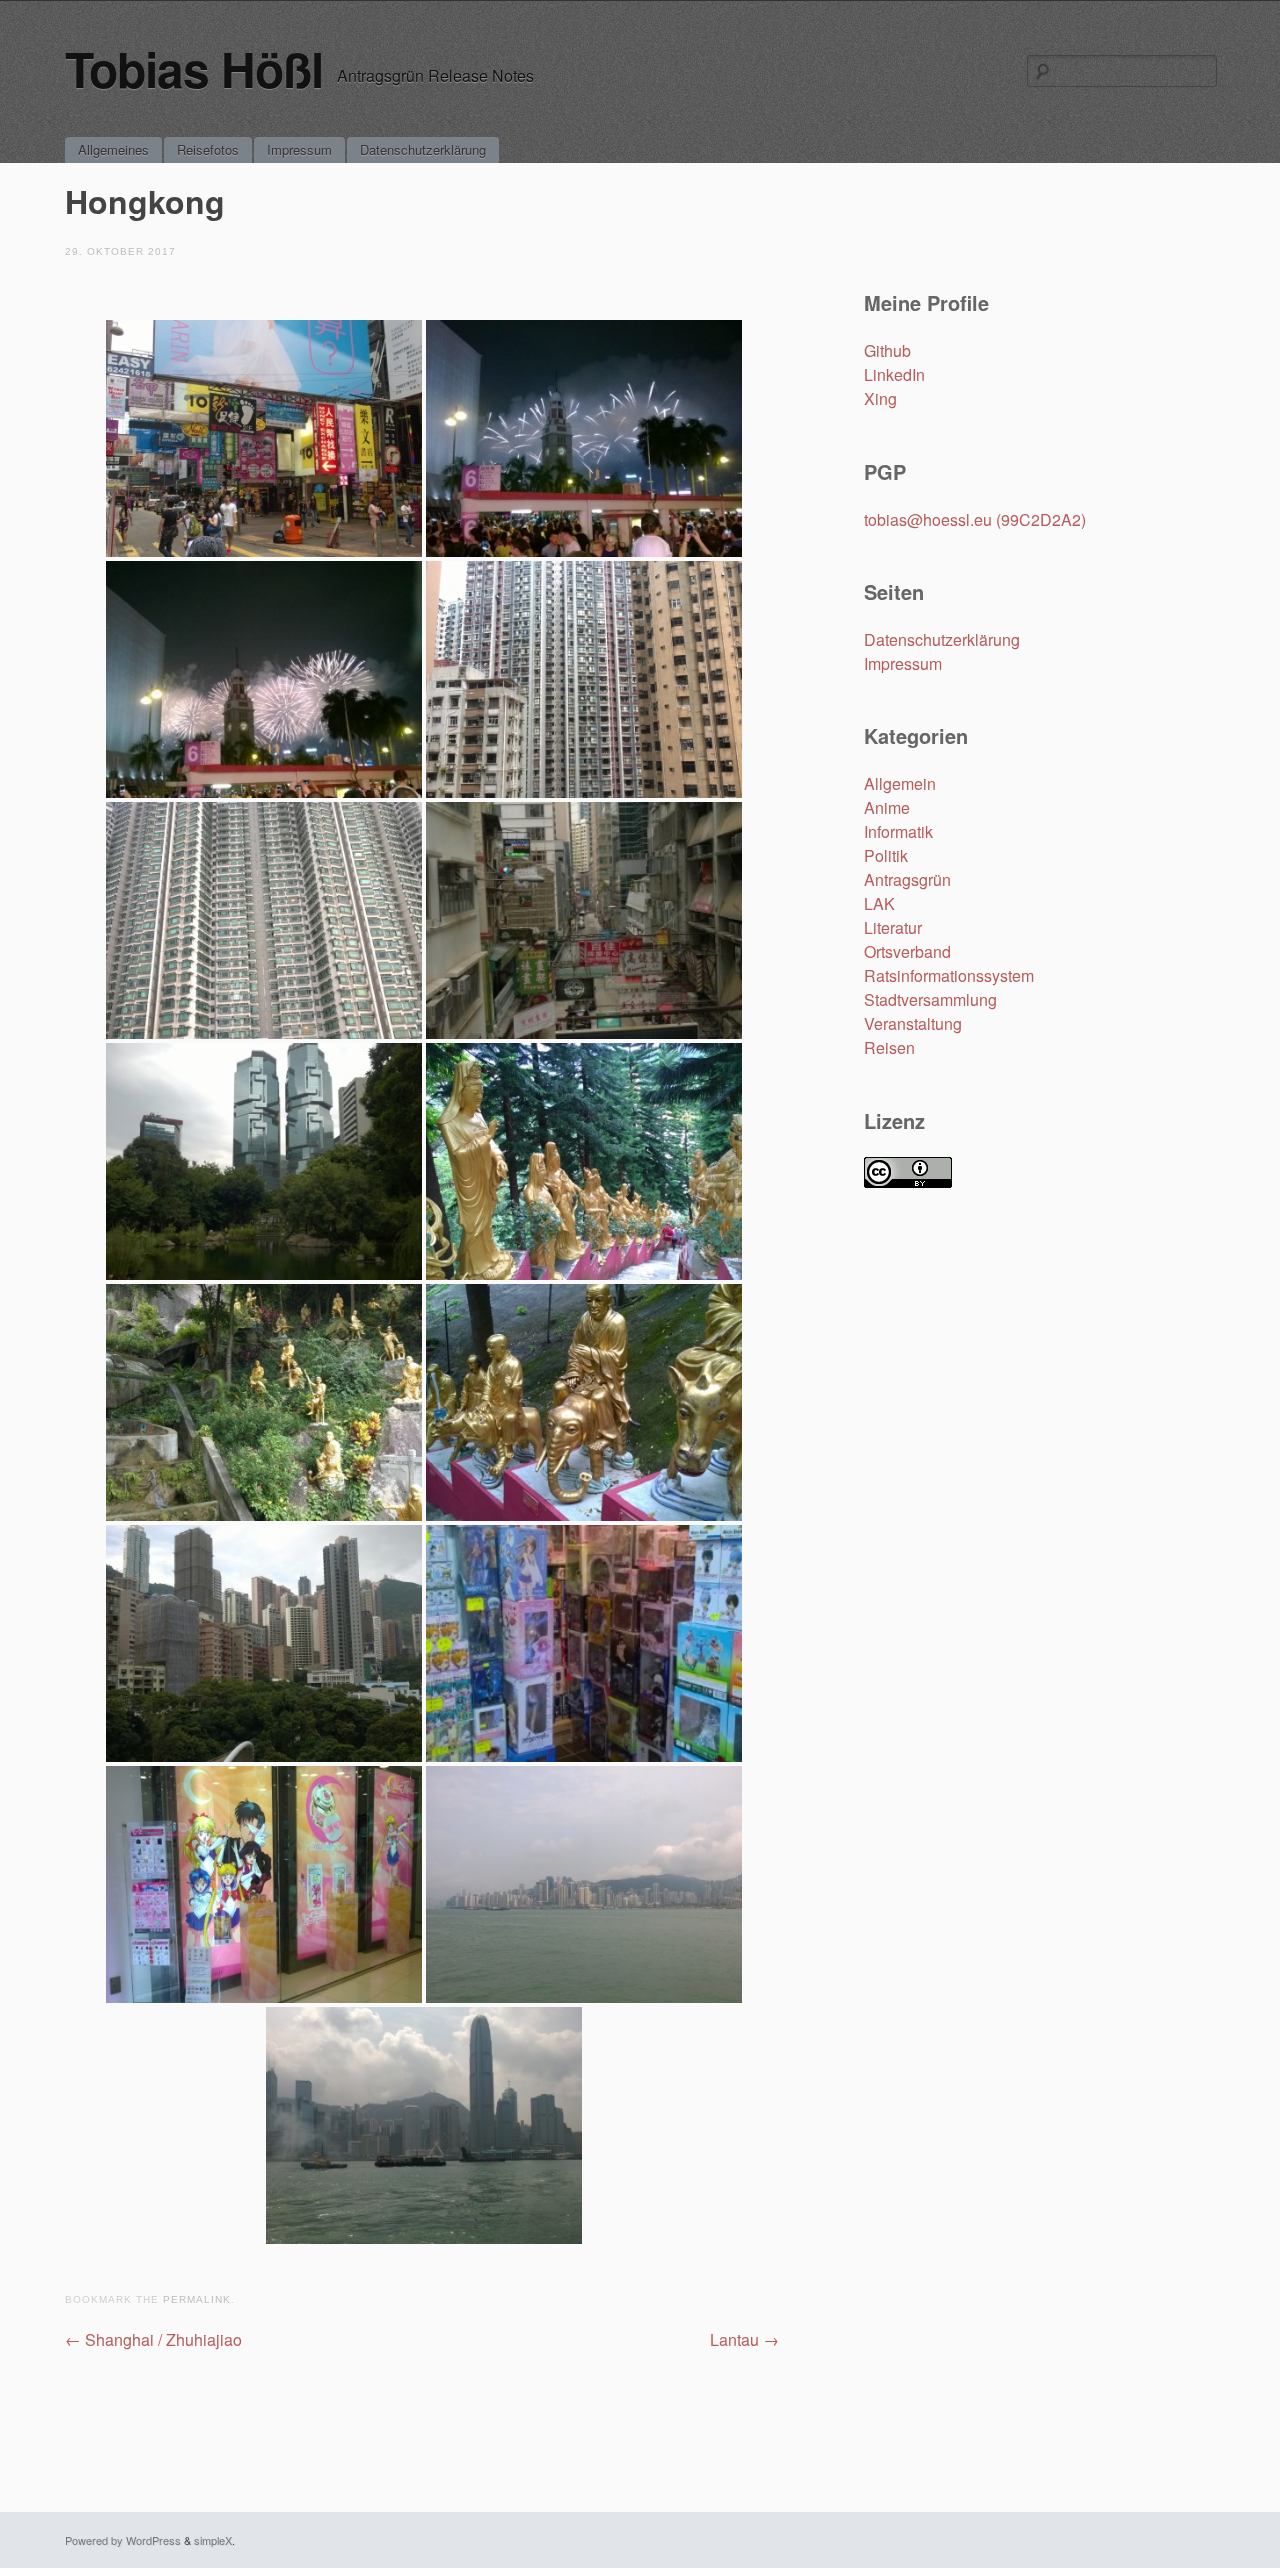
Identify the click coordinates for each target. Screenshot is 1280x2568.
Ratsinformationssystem (949, 975)
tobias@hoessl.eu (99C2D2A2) (975, 519)
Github (887, 350)
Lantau (744, 2339)
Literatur (893, 927)
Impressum (299, 149)
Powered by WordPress (123, 2540)
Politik (886, 855)
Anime (887, 807)
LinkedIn (894, 374)
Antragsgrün (907, 879)
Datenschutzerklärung (423, 149)
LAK (879, 903)
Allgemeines (113, 149)
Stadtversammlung (930, 999)
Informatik (898, 831)
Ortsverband (907, 951)
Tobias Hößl (194, 68)
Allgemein (900, 783)
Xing (880, 398)
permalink (197, 2299)
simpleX (213, 2540)
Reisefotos (208, 149)
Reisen (889, 1047)
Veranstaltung (913, 1023)
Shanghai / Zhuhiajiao (153, 2339)
